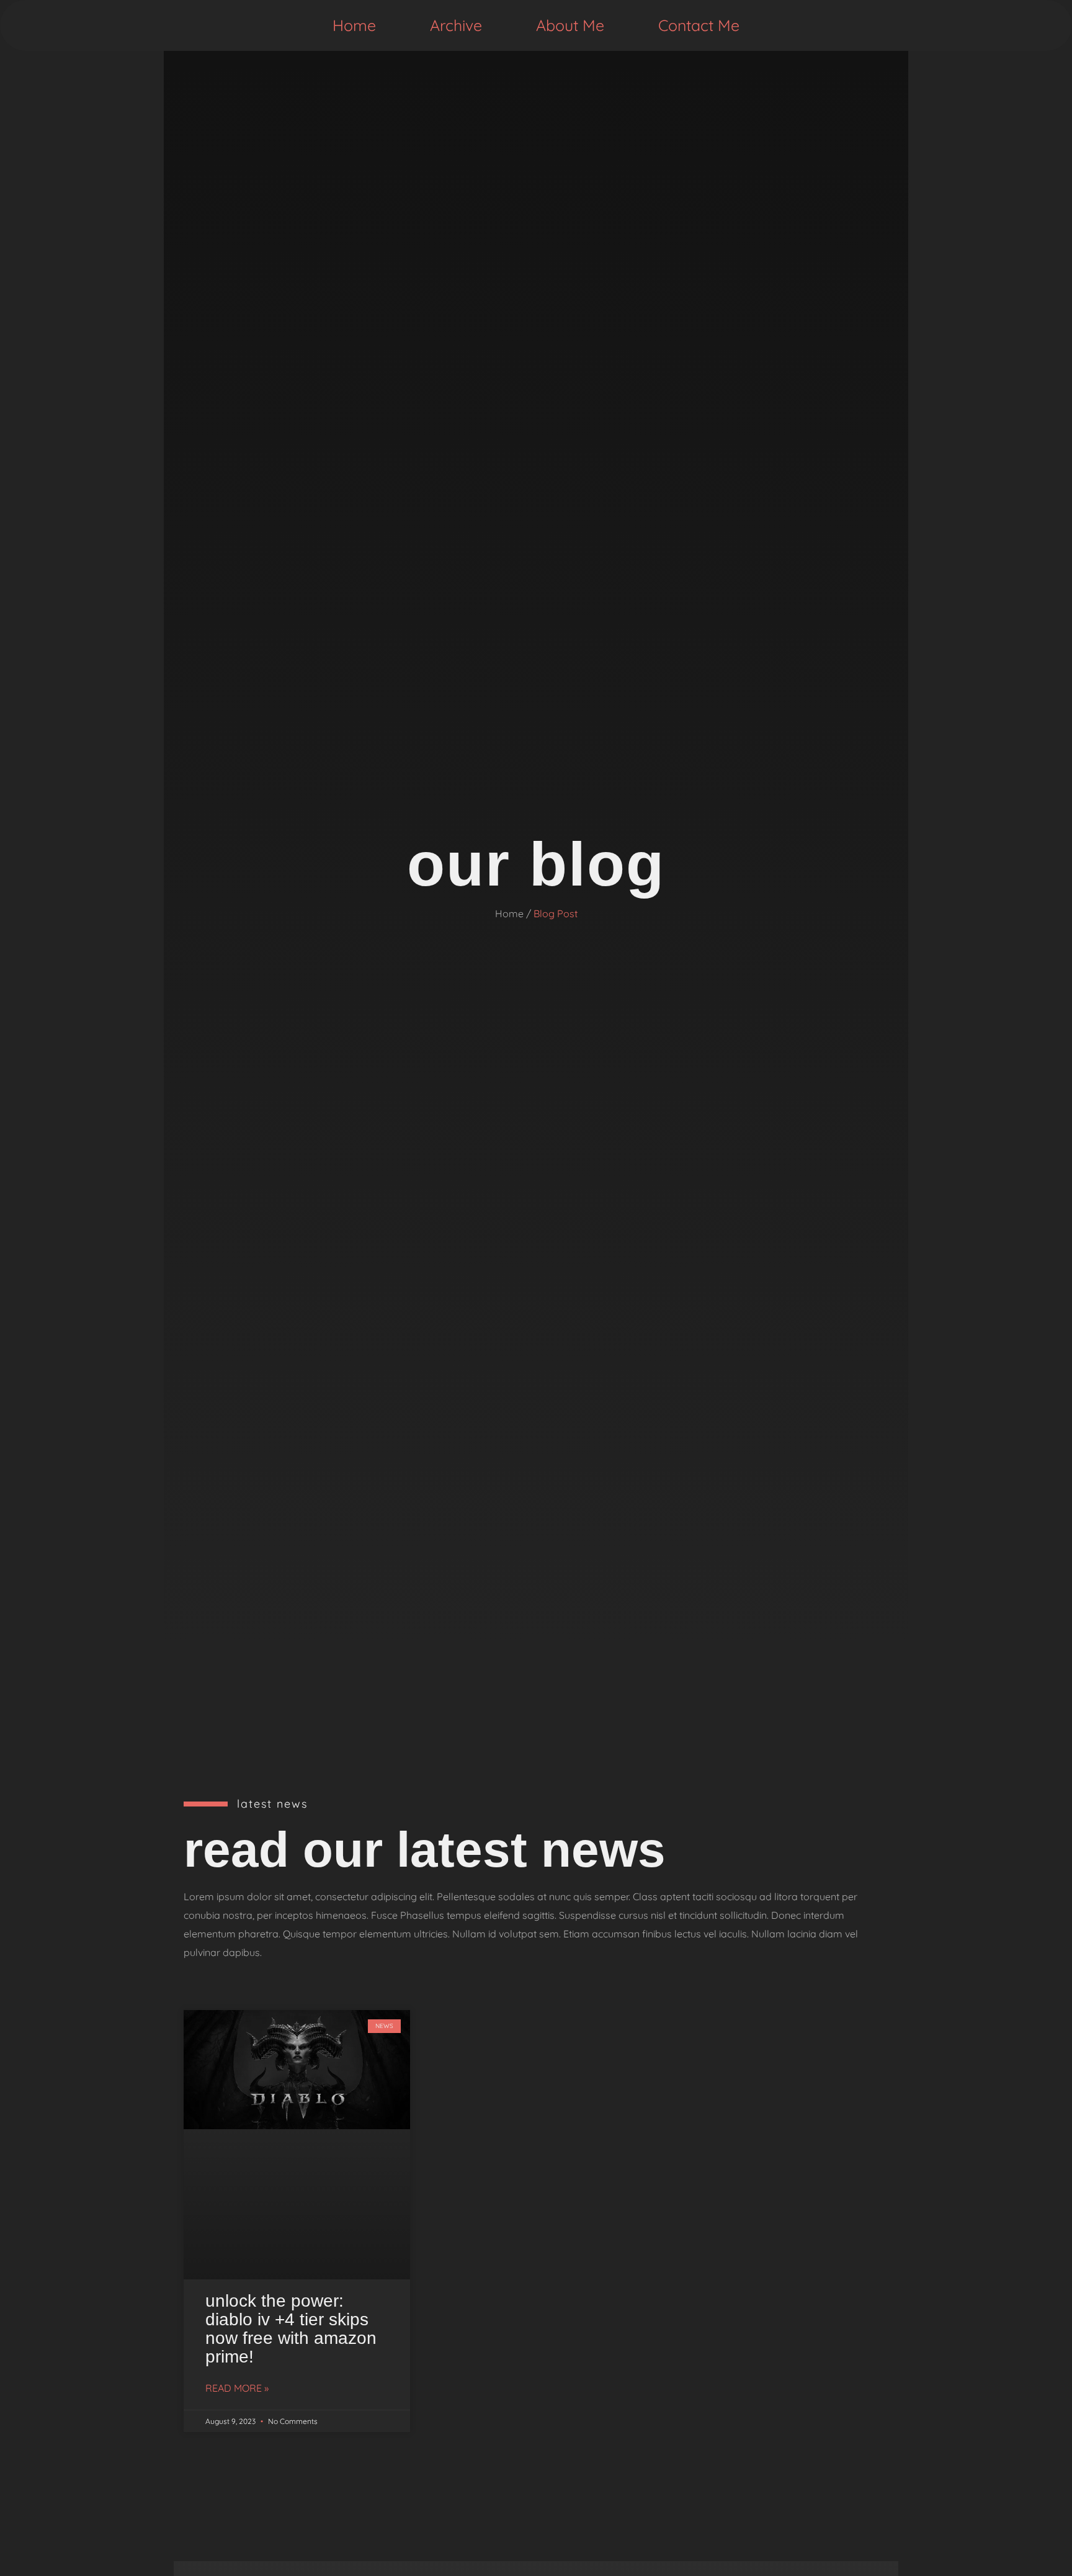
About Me (570, 25)
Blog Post (556, 913)
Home (354, 25)
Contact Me (699, 25)
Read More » (237, 2388)
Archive (456, 25)
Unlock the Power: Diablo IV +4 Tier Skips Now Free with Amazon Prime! (291, 2329)
